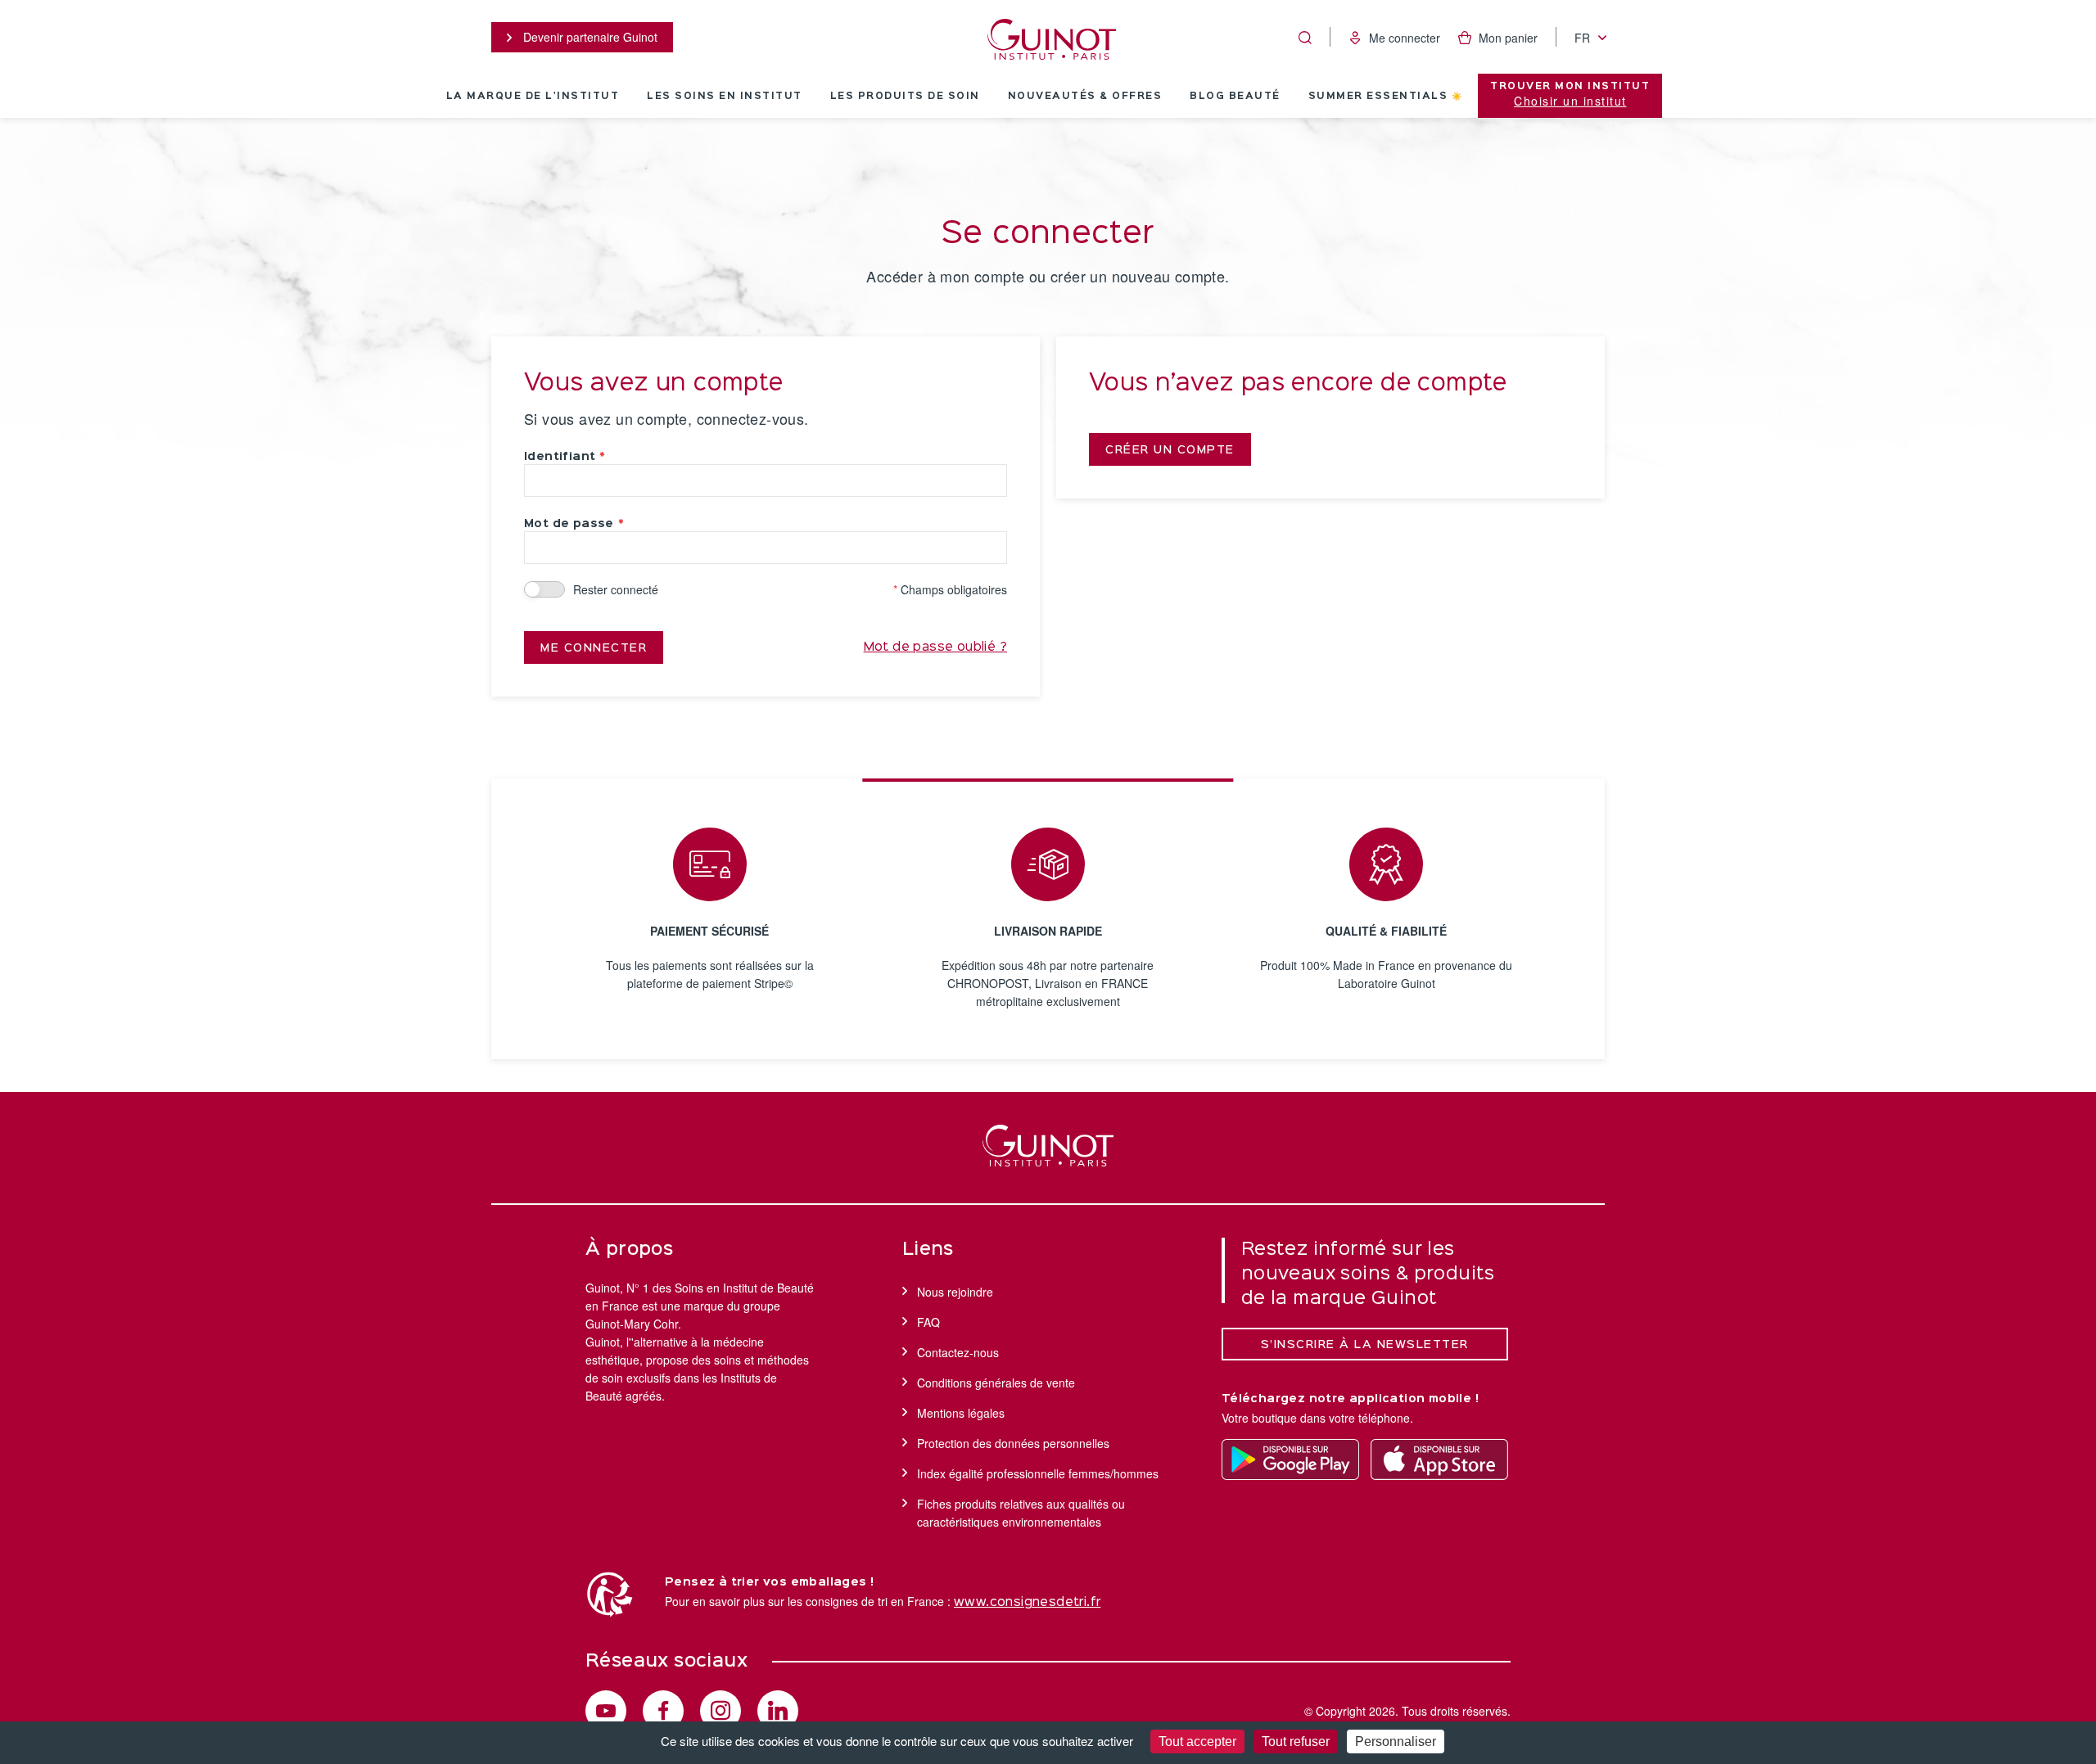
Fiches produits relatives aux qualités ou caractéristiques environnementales (1021, 1513)
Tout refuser (1296, 1741)
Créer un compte (1170, 450)
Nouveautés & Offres (1085, 97)
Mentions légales (961, 1413)
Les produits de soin (905, 97)
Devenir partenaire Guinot (589, 37)
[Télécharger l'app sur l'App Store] (1439, 1459)
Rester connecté (616, 589)
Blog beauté (1235, 97)
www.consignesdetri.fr (1027, 1603)
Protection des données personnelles (1013, 1443)
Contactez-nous (958, 1352)
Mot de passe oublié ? (935, 647)
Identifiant (560, 457)
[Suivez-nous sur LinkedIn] (778, 1711)
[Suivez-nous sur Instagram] (720, 1711)
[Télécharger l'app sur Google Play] (1290, 1459)
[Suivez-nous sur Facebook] (663, 1711)
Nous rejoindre (955, 1292)
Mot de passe (569, 524)
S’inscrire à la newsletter (1365, 1345)
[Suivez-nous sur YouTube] (606, 1711)
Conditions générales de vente (996, 1383)
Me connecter (594, 648)
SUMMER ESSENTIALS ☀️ (1386, 97)
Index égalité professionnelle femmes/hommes (1038, 1473)
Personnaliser (1396, 1741)
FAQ (928, 1322)
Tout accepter (1197, 1741)
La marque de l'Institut (533, 97)
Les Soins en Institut (725, 97)
